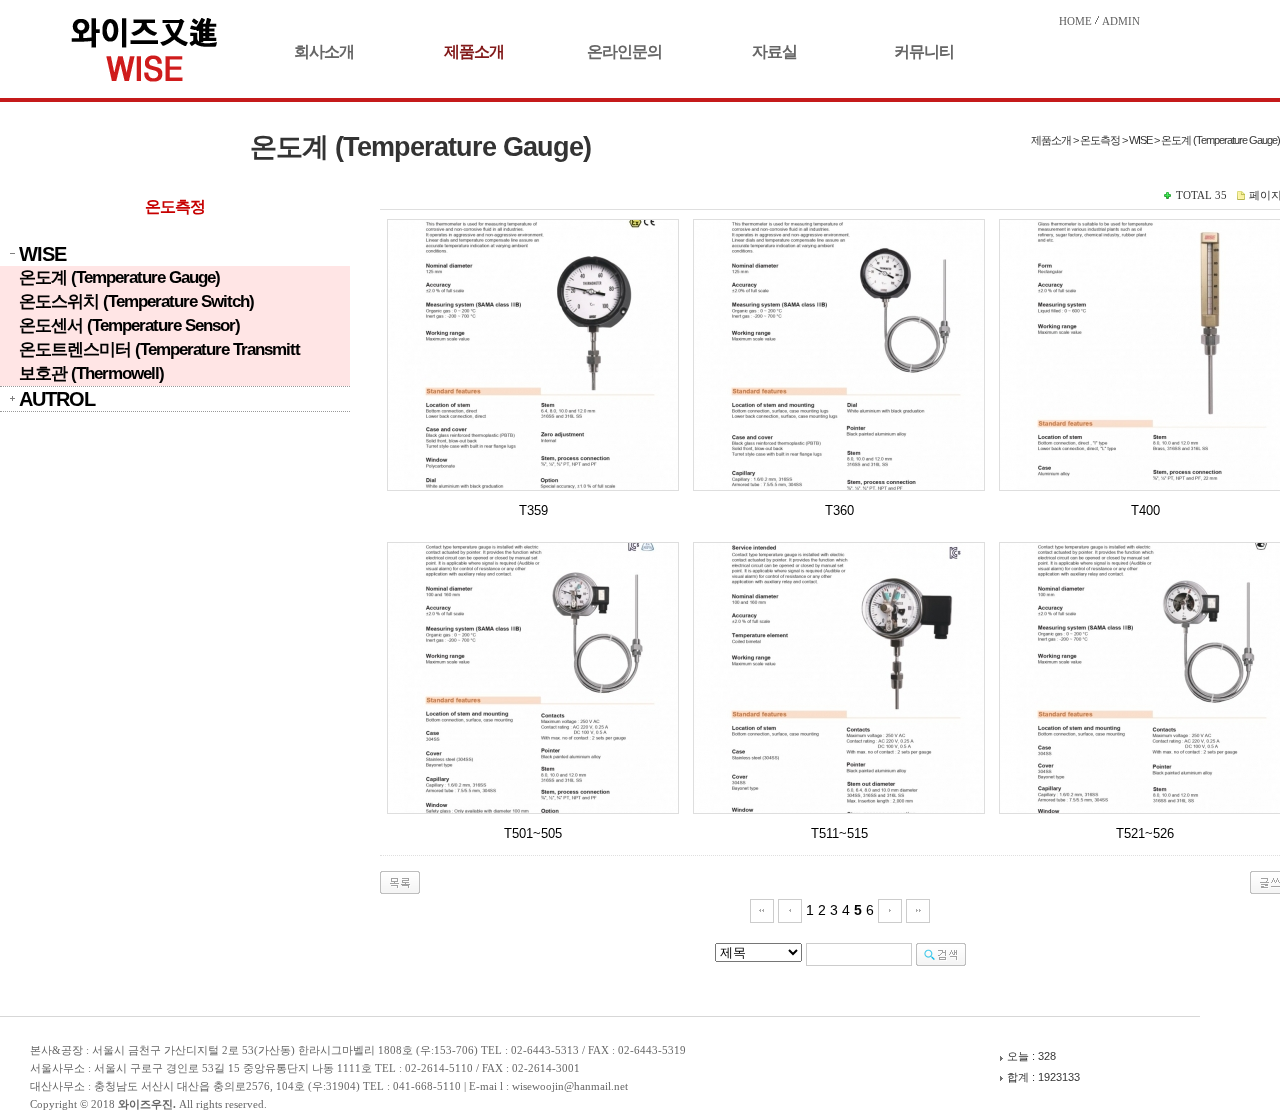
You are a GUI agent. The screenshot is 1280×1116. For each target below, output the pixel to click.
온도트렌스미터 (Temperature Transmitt (159, 349)
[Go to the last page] (918, 910)
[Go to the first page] (762, 910)
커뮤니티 (924, 51)
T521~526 (1145, 833)
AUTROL (57, 399)
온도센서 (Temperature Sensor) (129, 325)
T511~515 (839, 833)
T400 (1145, 510)
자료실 (774, 51)
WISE (42, 254)
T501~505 (533, 833)
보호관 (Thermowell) (91, 373)
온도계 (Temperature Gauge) (119, 277)
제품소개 (474, 51)
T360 (839, 510)
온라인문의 (624, 51)
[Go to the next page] (890, 910)
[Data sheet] (533, 355)
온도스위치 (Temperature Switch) (136, 301)
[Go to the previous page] (790, 910)
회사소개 (324, 51)
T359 (533, 510)
